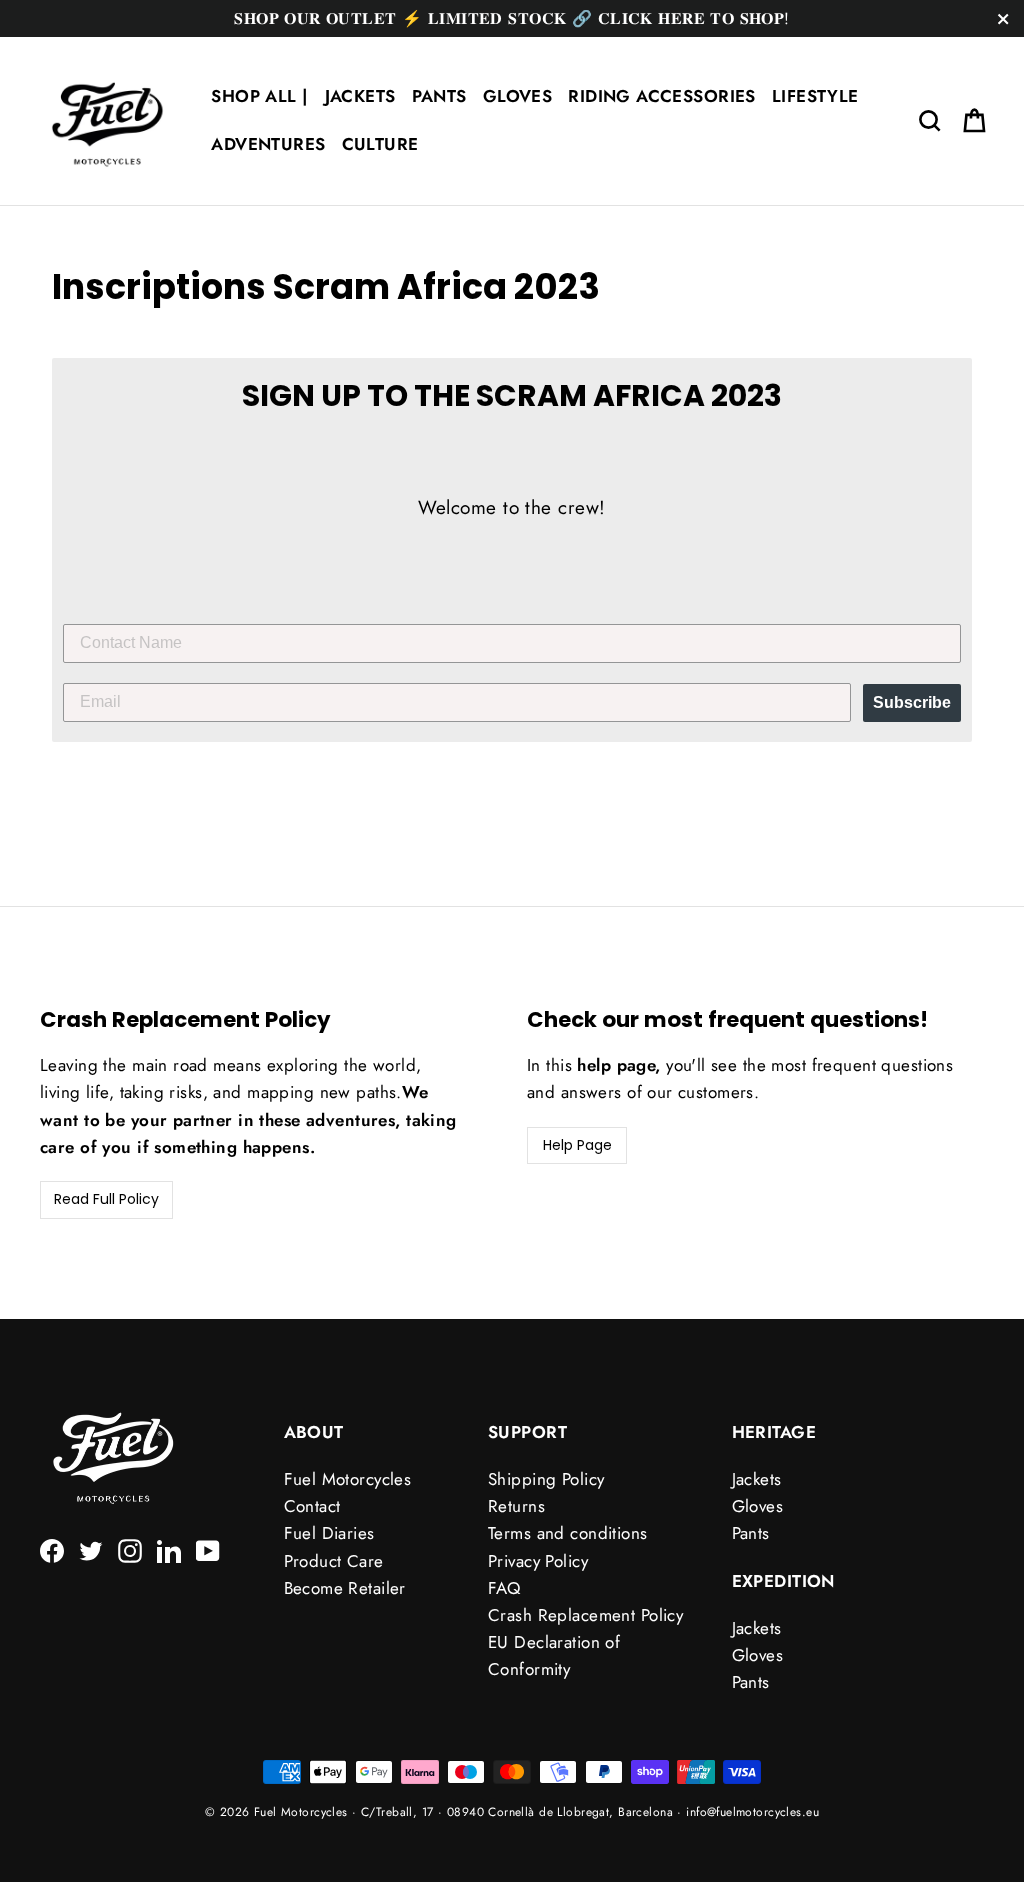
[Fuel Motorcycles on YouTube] (208, 1548)
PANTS (439, 96)
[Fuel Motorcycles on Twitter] (91, 1548)
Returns (516, 1506)
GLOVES (518, 96)
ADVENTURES (268, 144)
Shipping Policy (546, 1479)
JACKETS (360, 96)
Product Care (334, 1561)
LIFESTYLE (815, 96)
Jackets (757, 1479)
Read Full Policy (106, 1199)
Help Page (577, 1145)
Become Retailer (345, 1588)
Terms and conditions (568, 1533)
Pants (751, 1533)
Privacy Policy (538, 1561)
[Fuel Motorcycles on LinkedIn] (169, 1548)
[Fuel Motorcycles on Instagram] (130, 1548)
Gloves (758, 1506)
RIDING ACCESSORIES (662, 96)
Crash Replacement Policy (585, 1615)
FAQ (504, 1588)
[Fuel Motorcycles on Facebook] (52, 1548)
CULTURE (380, 144)
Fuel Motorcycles (348, 1479)
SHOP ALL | (259, 96)
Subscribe (912, 702)
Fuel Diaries (329, 1533)
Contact (312, 1506)
